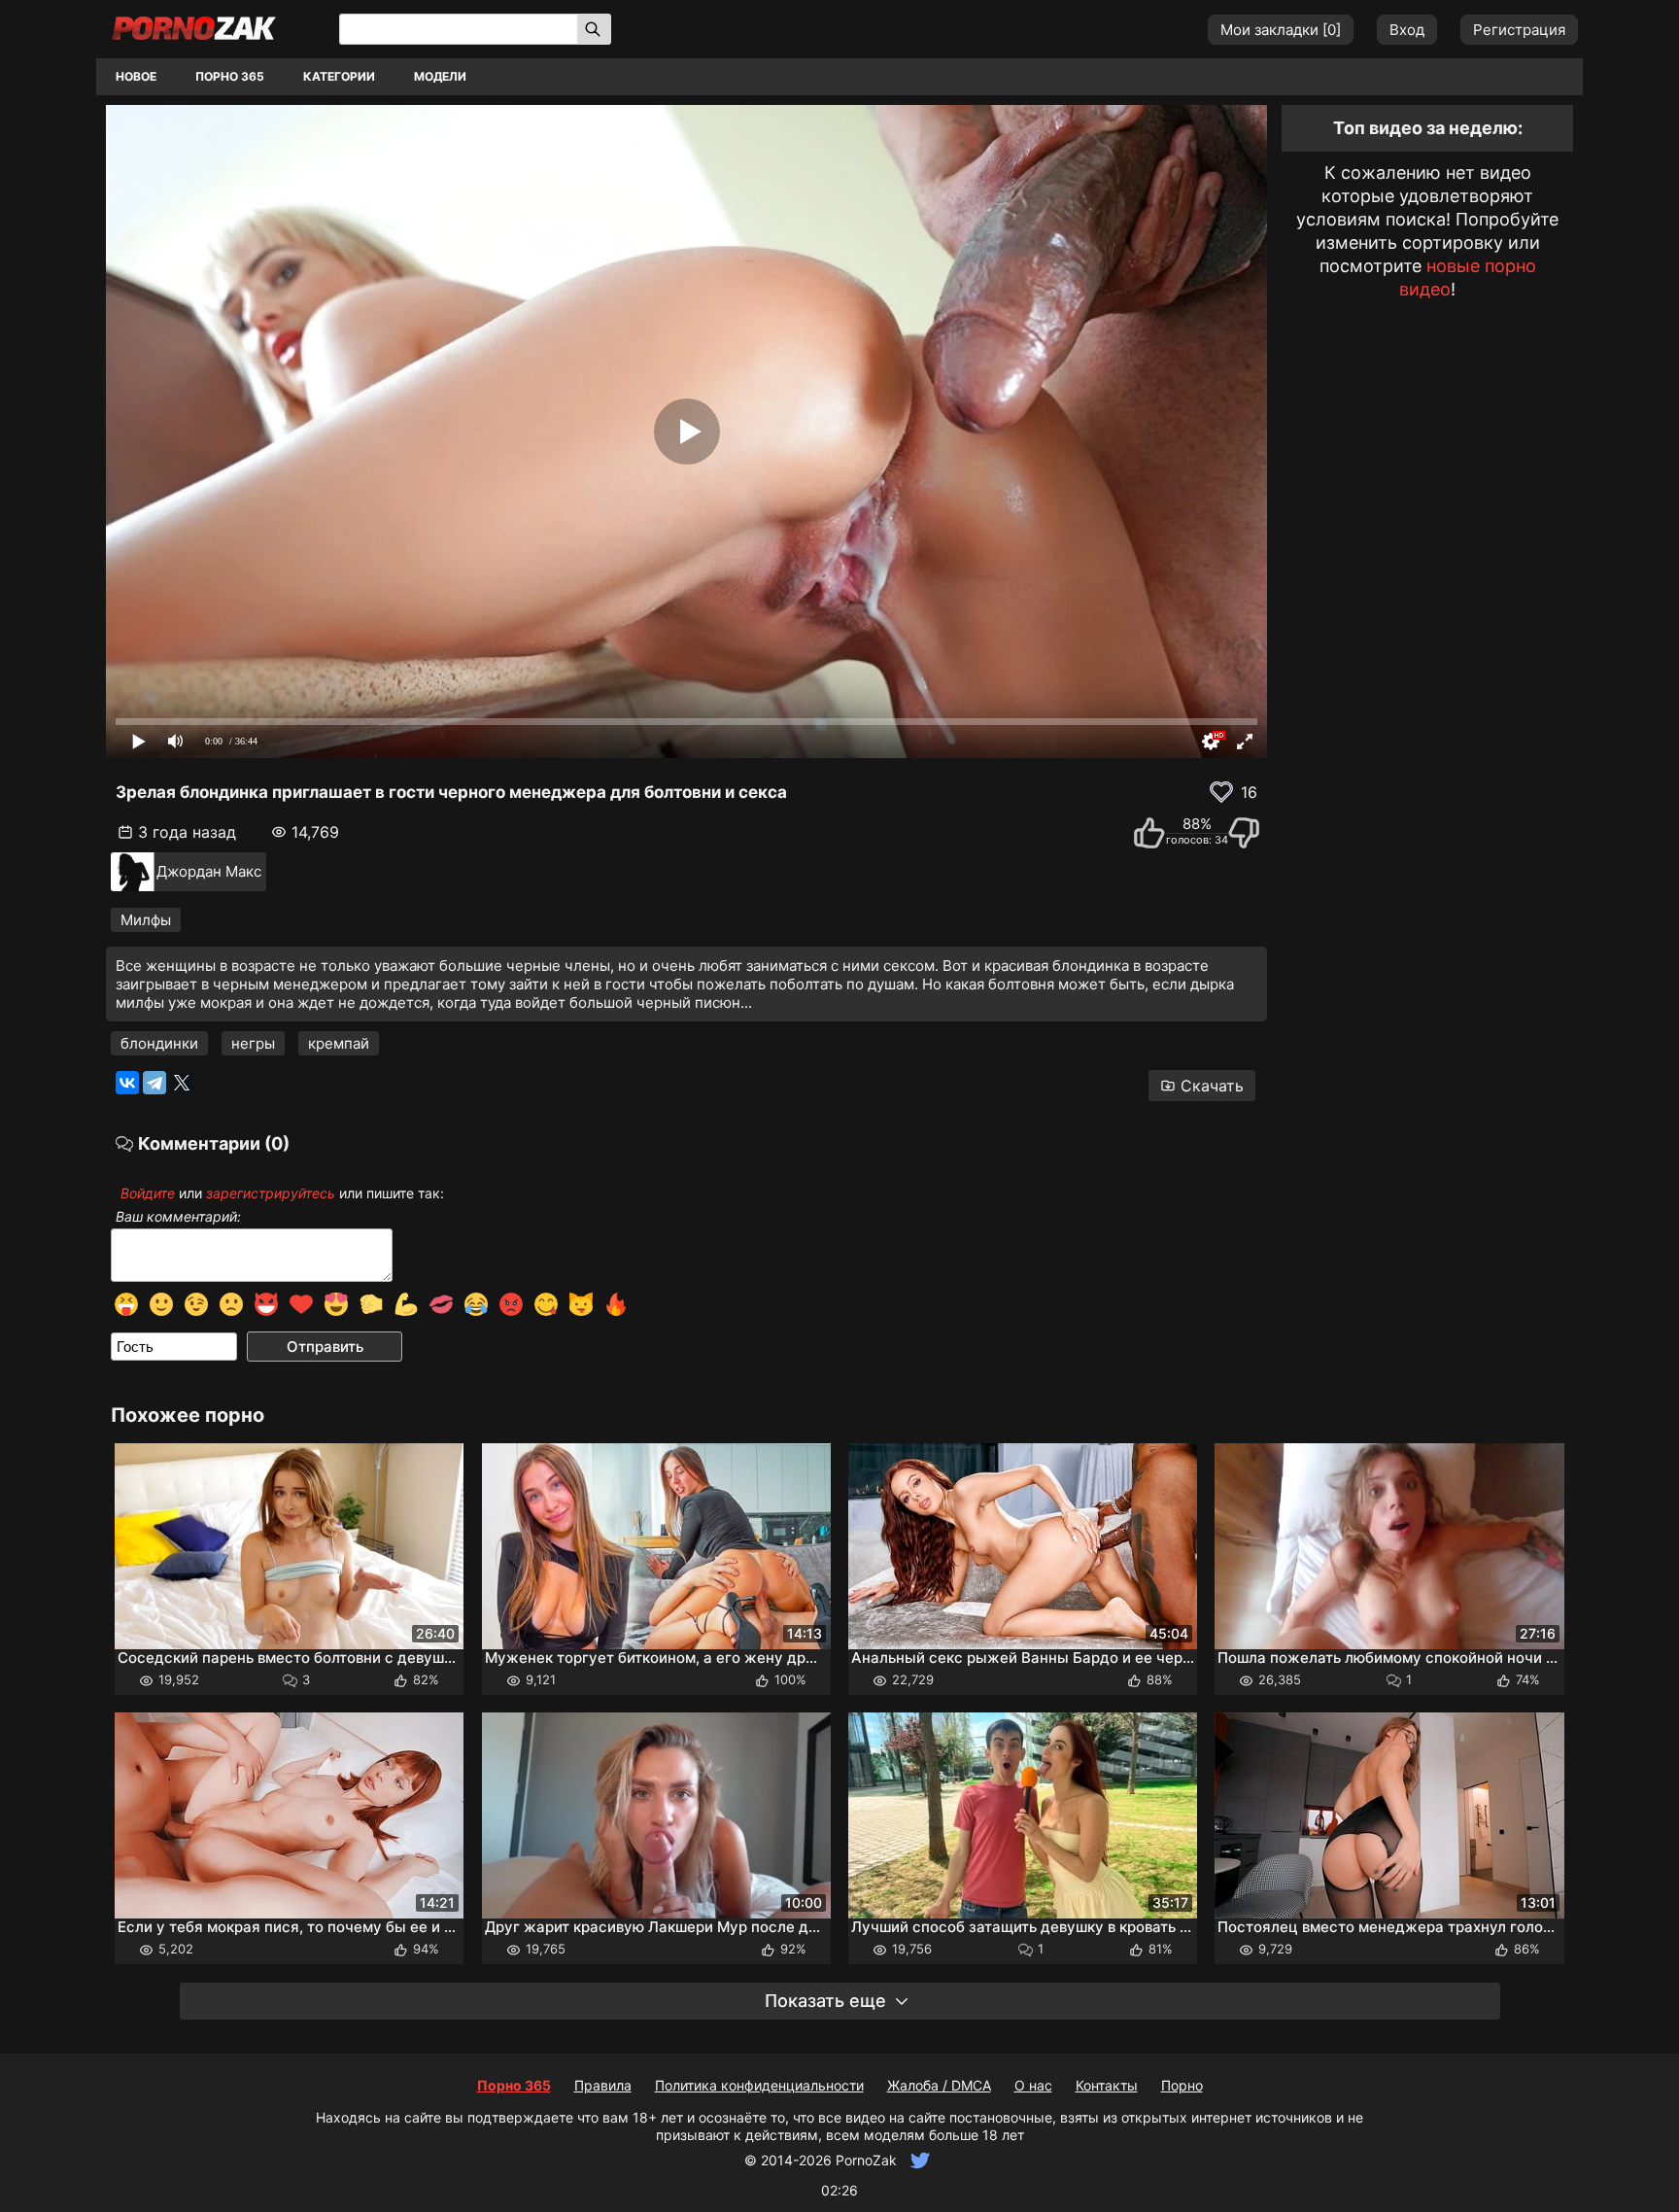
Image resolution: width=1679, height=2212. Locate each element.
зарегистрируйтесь (271, 1193)
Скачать (1212, 1086)
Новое (136, 76)
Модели (440, 76)
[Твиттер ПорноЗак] (918, 2160)
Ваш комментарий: (178, 1217)
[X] (182, 1083)
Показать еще (825, 2001)
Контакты (1107, 2085)
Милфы (146, 920)
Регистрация (1519, 30)
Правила (603, 2085)
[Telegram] (154, 1083)
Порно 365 (230, 76)
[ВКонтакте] (127, 1083)
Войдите (148, 1193)
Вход (1407, 30)
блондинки (159, 1043)
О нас (1033, 2085)
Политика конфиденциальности (759, 2085)
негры (253, 1043)
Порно (1182, 2085)
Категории (339, 76)
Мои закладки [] (1281, 30)
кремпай (339, 1043)
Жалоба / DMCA (939, 2085)
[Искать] (594, 29)
